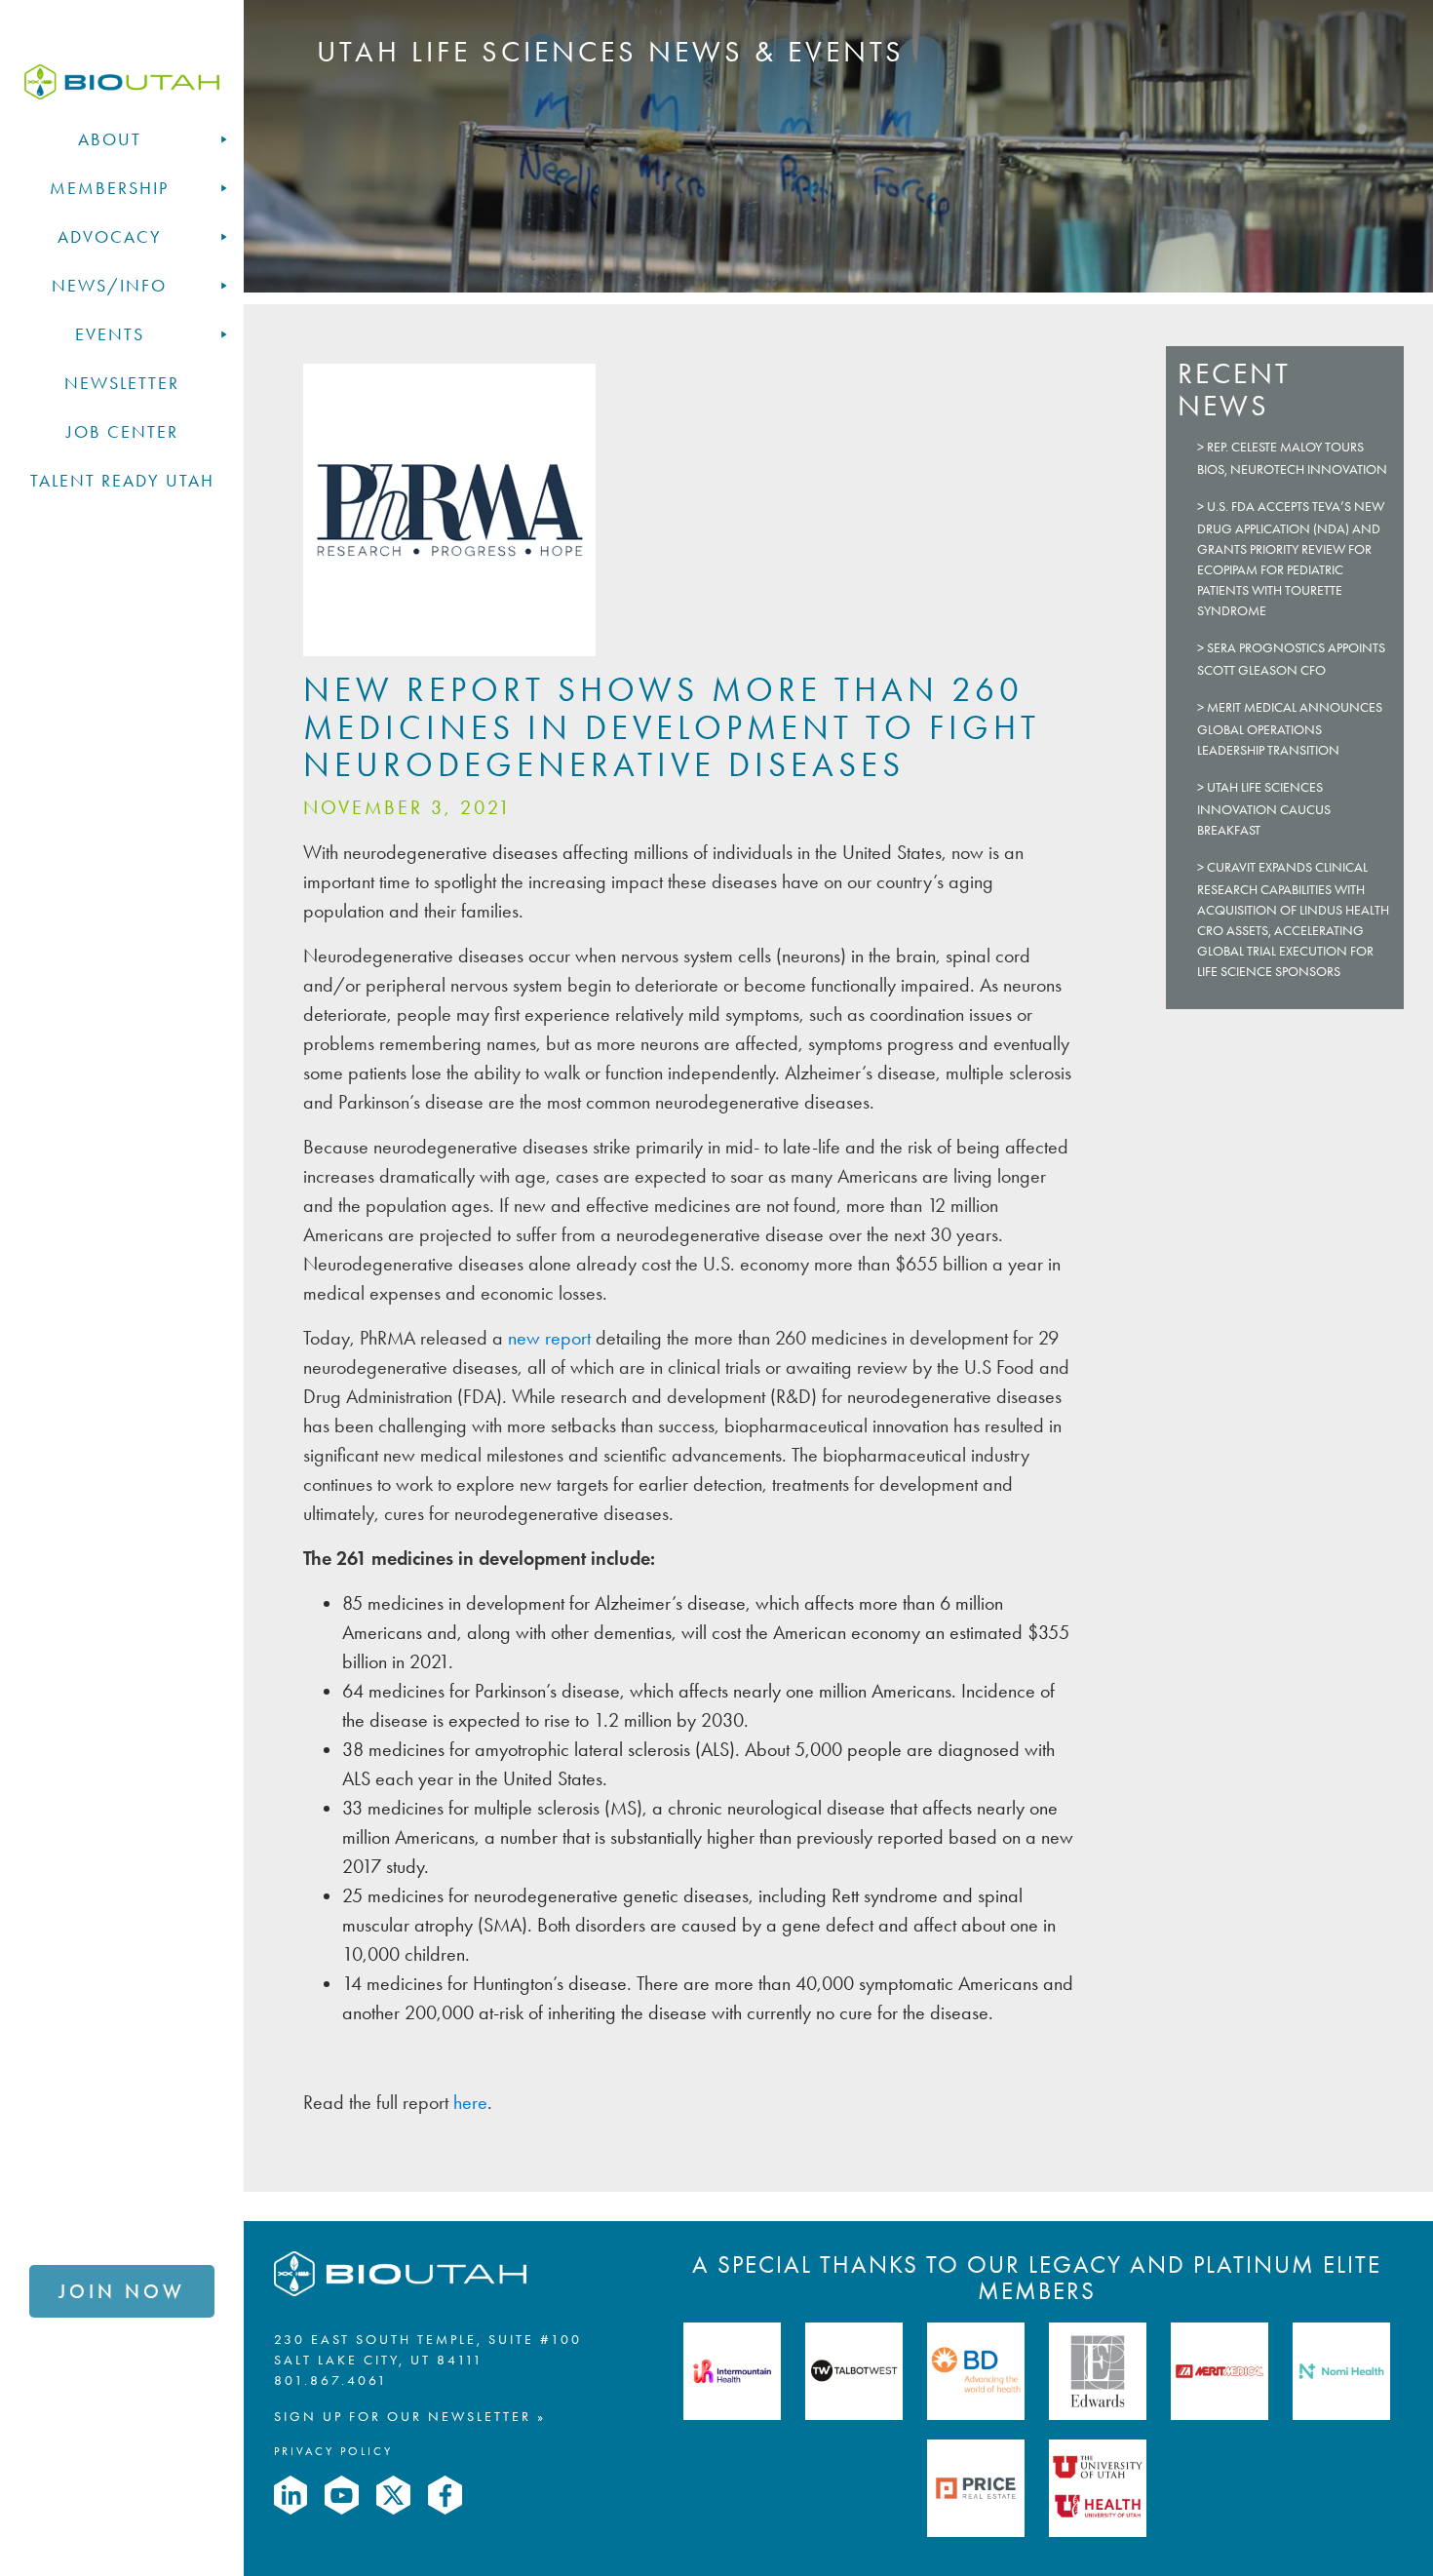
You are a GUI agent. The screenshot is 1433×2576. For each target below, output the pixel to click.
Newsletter (122, 383)
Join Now (122, 2291)
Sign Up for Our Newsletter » (410, 2417)
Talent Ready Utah (122, 481)
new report (549, 1338)
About (110, 139)
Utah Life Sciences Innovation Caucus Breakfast (1264, 809)
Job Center (122, 432)
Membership (109, 188)
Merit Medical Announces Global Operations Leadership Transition (1290, 729)
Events (110, 334)
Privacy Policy (333, 2451)
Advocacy (110, 237)
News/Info (109, 286)
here (470, 2102)
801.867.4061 (331, 2381)
